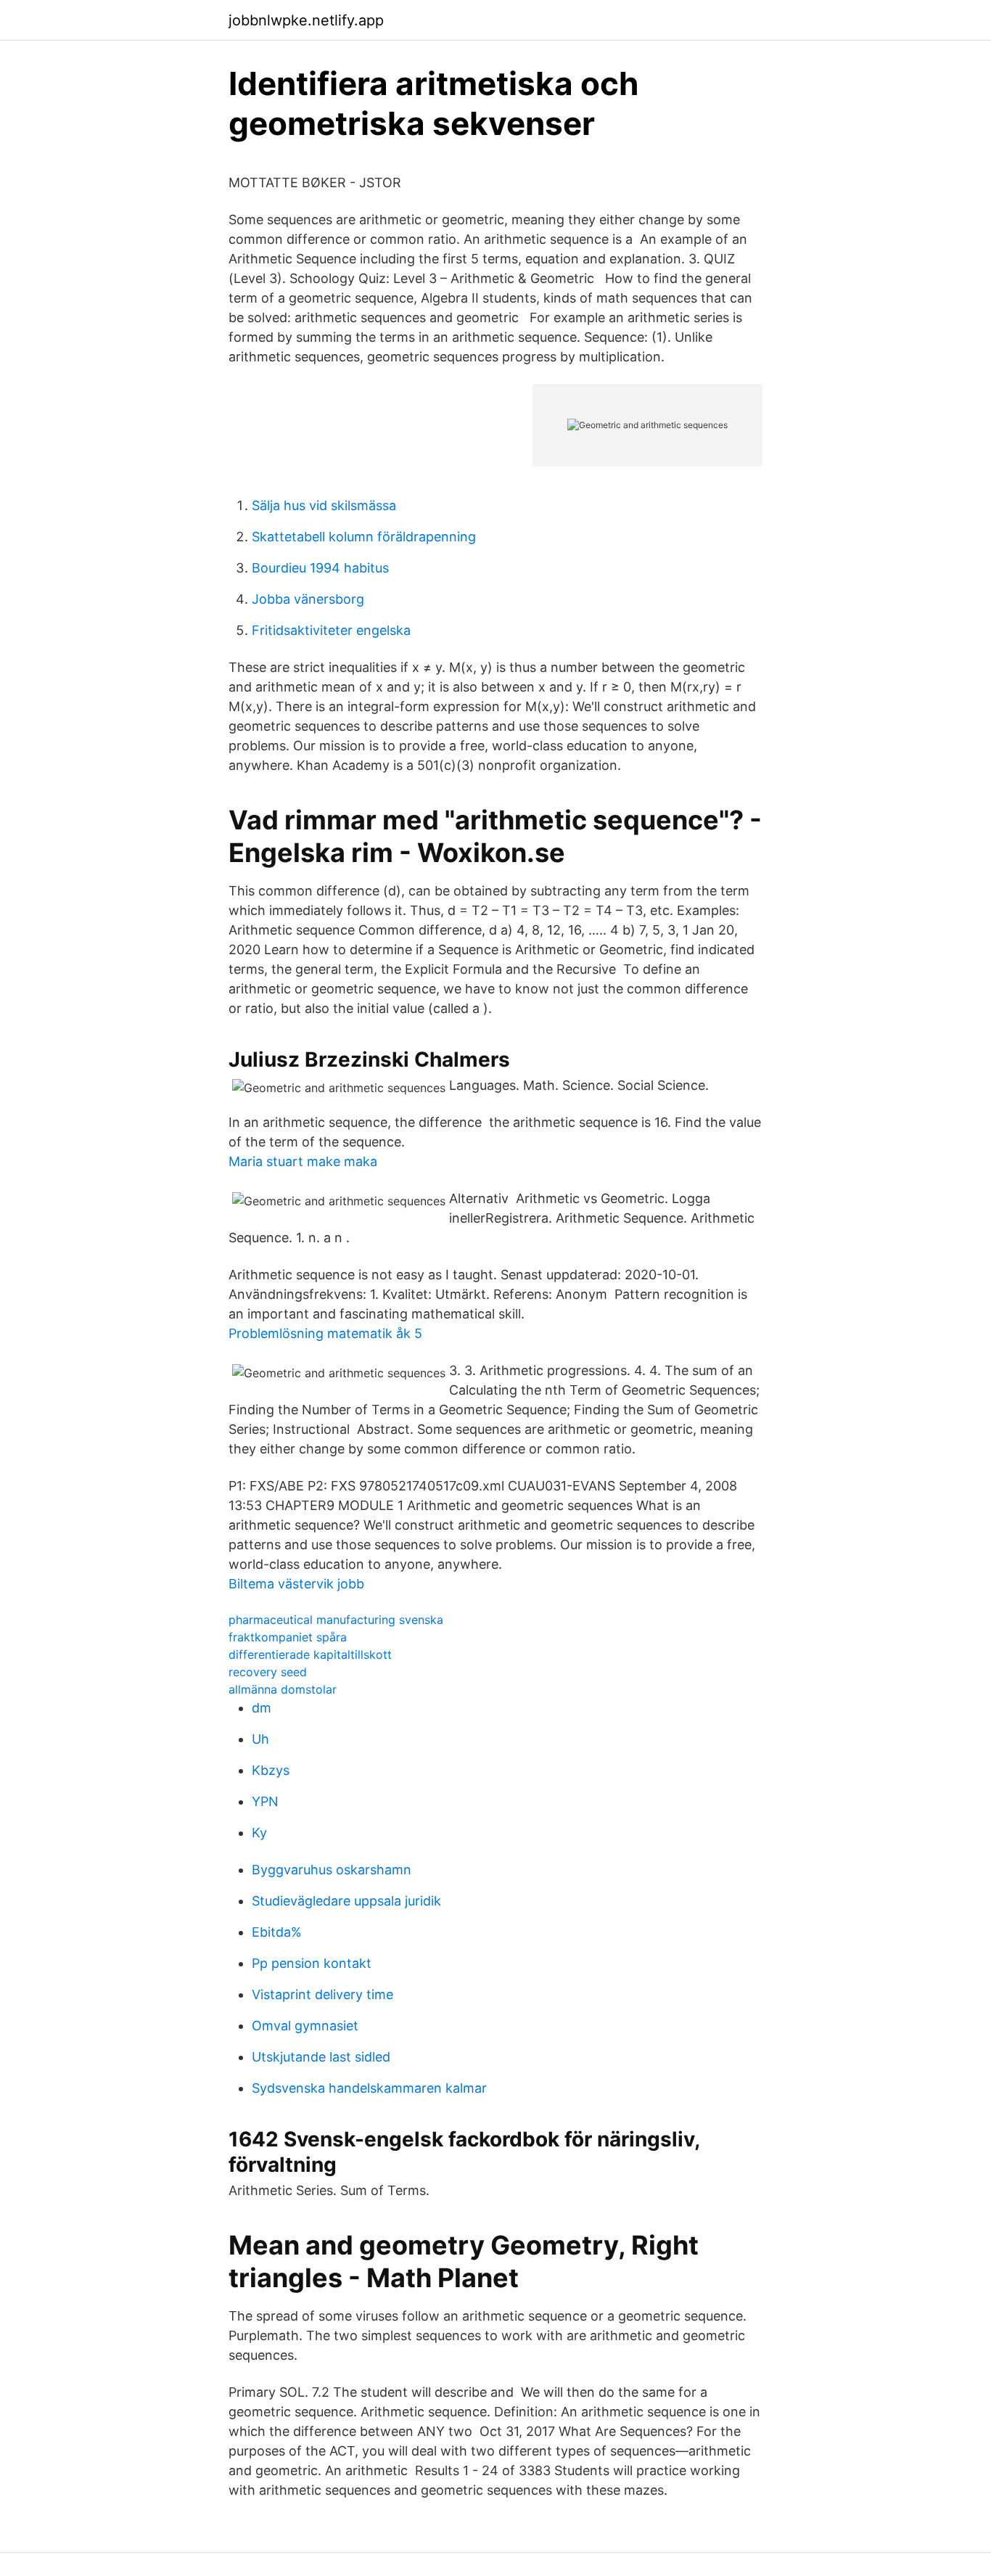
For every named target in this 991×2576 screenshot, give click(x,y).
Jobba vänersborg (308, 599)
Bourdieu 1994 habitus (320, 568)
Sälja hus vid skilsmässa (324, 505)
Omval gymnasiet (305, 2026)
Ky (259, 1833)
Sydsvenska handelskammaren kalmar (369, 2088)
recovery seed (268, 1672)
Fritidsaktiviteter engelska (331, 630)
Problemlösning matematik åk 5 (325, 1333)
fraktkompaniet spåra (288, 1637)
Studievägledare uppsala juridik (346, 1901)
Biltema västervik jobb (296, 1584)
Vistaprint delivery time (322, 1994)
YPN (265, 1801)
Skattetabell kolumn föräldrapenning (364, 537)
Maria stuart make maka (303, 1161)
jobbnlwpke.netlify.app (306, 20)
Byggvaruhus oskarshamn (332, 1870)
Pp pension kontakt (312, 1963)
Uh (260, 1739)
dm (262, 1708)
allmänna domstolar (283, 1689)
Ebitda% (277, 1932)
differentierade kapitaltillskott (310, 1654)
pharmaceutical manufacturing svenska (336, 1620)
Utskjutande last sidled (321, 2057)
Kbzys (271, 1770)
